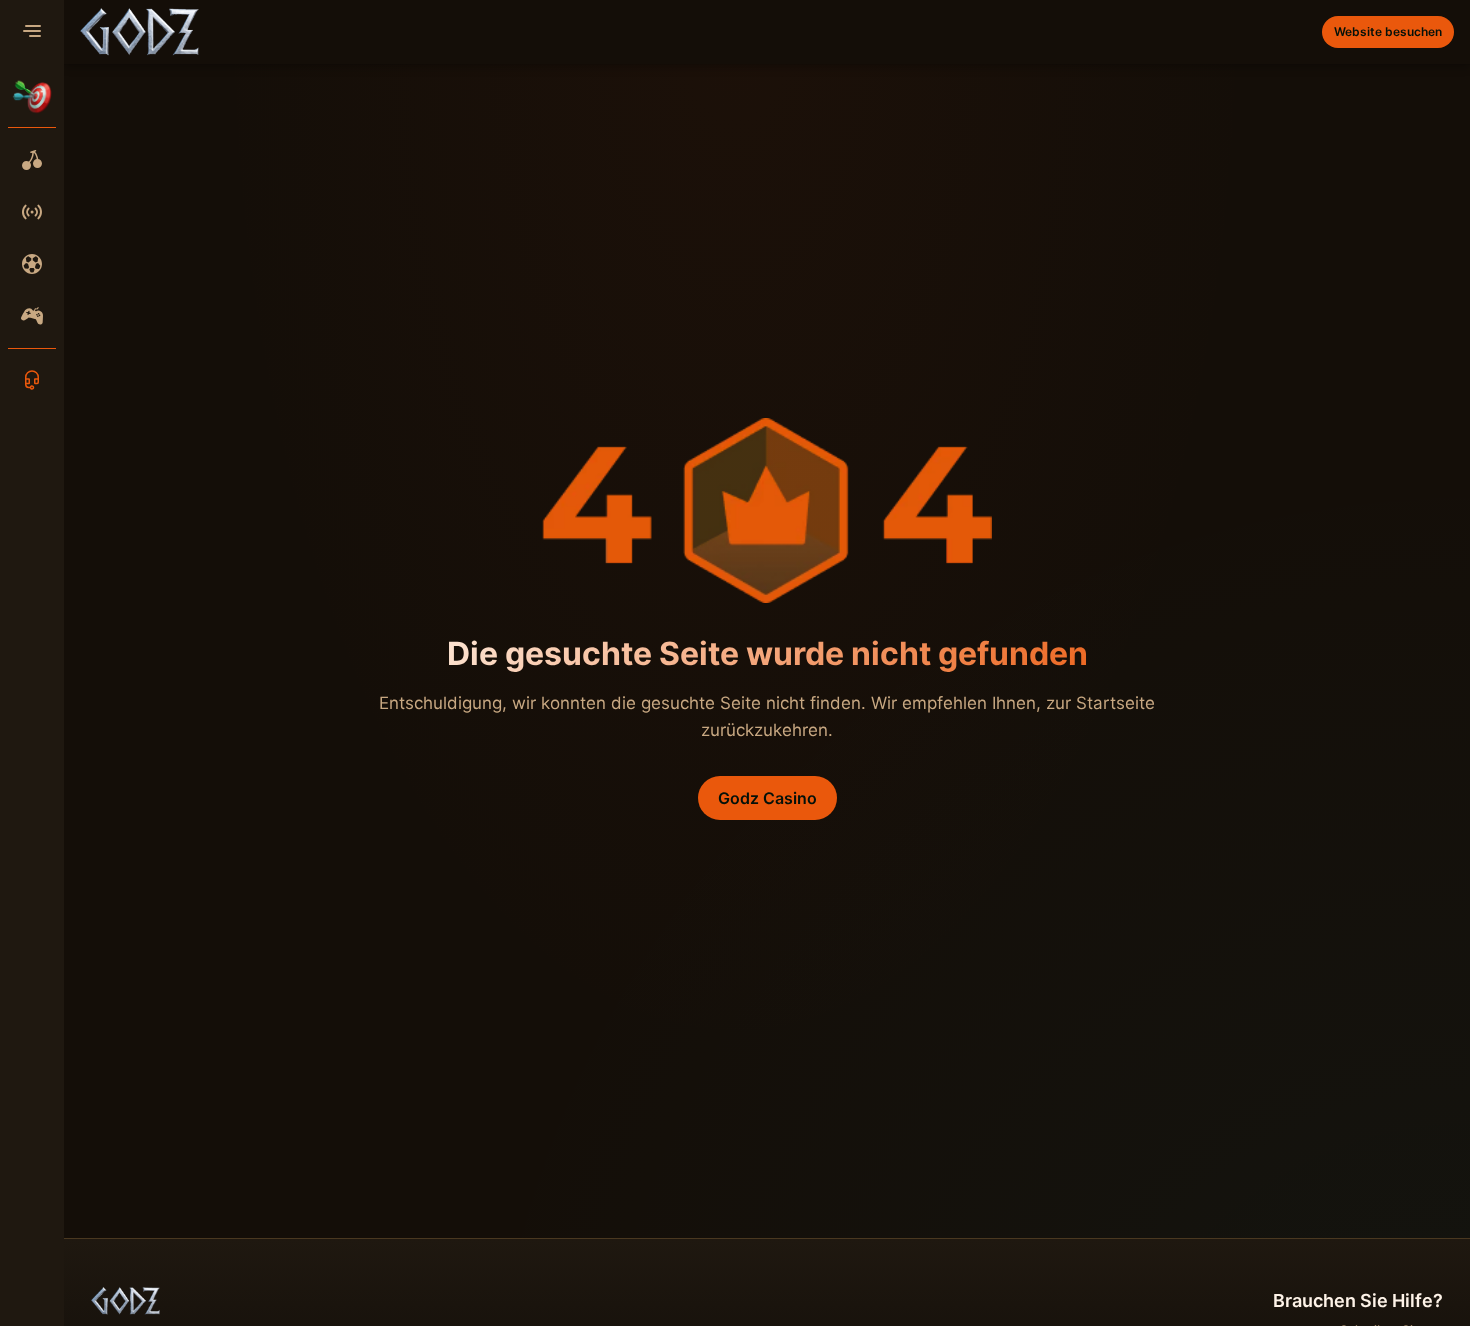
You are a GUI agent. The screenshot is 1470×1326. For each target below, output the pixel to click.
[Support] (32, 380)
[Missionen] (32, 96)
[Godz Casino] (139, 32)
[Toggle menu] (32, 32)
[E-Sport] (32, 316)
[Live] (32, 212)
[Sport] (32, 264)
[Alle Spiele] (32, 160)
